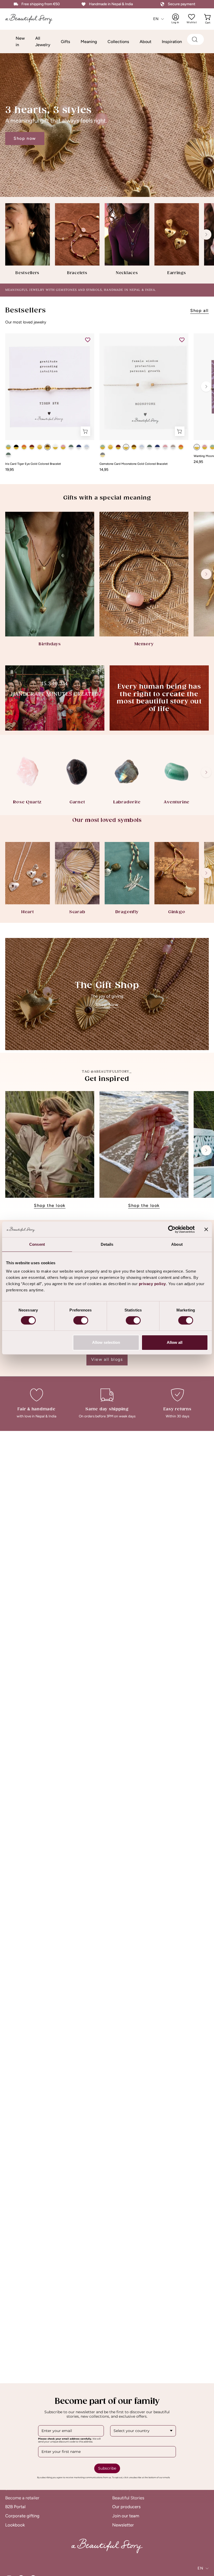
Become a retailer (22, 2498)
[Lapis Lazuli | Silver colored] (79, 447)
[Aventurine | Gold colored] (8, 447)
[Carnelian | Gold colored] (24, 447)
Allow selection (106, 1342)
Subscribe (107, 2468)
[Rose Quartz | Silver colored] (165, 447)
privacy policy (152, 1284)
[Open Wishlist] (192, 17)
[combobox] (143, 2431)
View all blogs (107, 1359)
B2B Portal (15, 2507)
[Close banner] (206, 1229)
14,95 (104, 470)
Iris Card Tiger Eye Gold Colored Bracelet (33, 464)
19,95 (10, 470)
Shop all (200, 311)
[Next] (206, 234)
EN (156, 19)
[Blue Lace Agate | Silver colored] (87, 447)
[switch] (81, 1320)
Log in (179, 19)
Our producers (126, 2507)
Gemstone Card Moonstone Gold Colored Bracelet (133, 464)
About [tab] (177, 1244)
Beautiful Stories (128, 2498)
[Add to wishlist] (88, 340)
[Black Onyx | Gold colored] (16, 447)
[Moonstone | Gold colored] (55, 447)
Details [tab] (107, 1244)
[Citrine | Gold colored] (40, 447)
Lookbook (15, 2525)
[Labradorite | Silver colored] (71, 447)
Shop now (25, 138)
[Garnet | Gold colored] (32, 447)
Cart (208, 19)
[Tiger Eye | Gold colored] (47, 447)
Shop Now (107, 1005)
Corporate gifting (22, 2516)
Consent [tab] (37, 1244)
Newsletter (123, 2525)
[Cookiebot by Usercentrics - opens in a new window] (172, 1229)
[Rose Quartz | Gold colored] (63, 447)
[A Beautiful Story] (33, 19)
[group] (107, 239)
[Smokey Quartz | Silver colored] (173, 447)
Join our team (126, 2516)
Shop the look (50, 1205)
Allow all (175, 1342)
